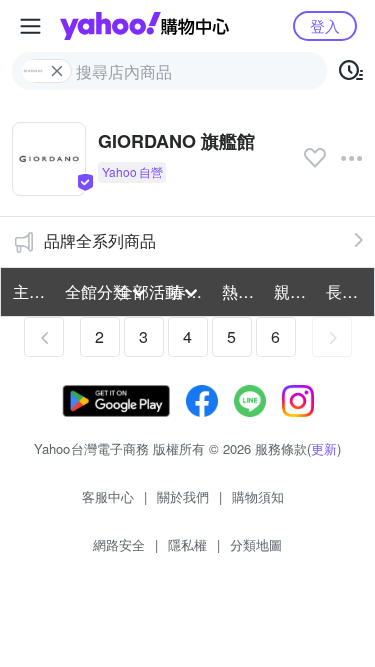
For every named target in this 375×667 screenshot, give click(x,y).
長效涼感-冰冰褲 (346, 291)
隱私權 (187, 544)
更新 (324, 448)
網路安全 (119, 544)
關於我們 (183, 496)
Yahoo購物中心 (144, 26)
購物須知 (258, 496)
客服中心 (108, 496)
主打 (29, 291)
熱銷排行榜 (242, 291)
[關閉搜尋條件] (57, 71)
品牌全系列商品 (100, 240)
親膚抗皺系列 (294, 291)
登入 (325, 25)
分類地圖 (256, 544)
